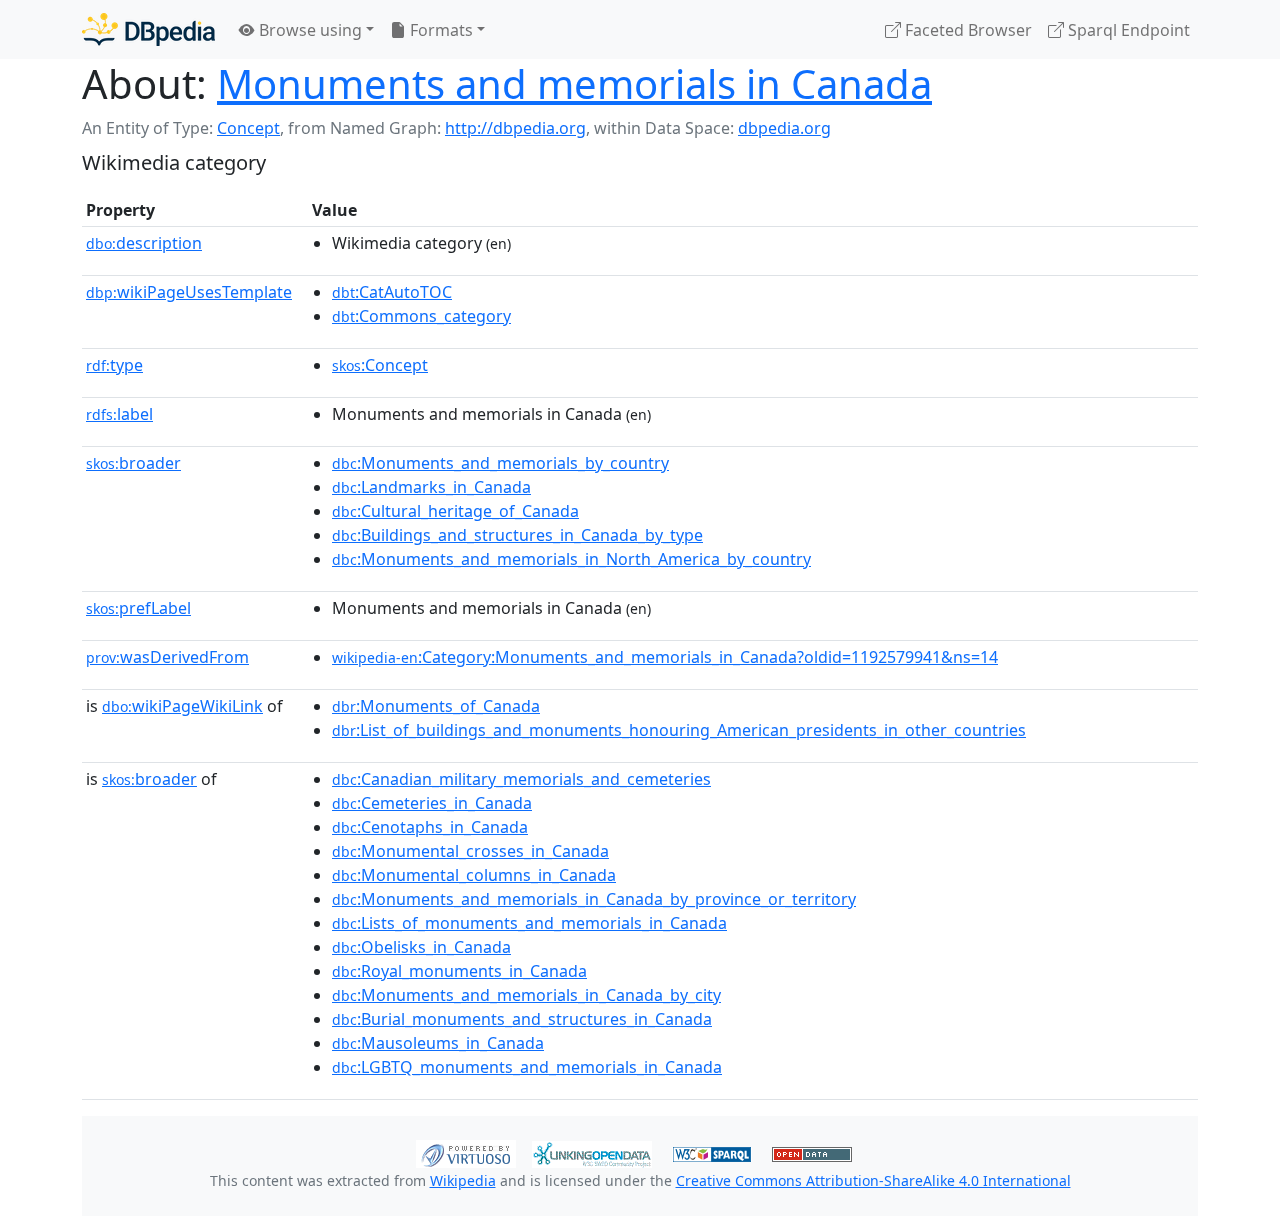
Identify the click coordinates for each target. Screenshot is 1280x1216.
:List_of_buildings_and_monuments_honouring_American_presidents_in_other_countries (679, 730)
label (119, 414)
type (114, 365)
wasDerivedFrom (167, 657)
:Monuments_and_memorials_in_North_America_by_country (571, 559)
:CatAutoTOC (392, 292)
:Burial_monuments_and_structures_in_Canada (522, 1019)
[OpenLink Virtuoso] (466, 1152)
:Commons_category (421, 316)
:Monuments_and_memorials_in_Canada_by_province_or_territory (594, 899)
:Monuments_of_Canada (436, 706)
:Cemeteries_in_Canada (432, 803)
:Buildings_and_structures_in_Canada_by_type (517, 535)
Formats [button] (439, 30)
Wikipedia (463, 1180)
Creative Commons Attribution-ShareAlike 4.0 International (873, 1180)
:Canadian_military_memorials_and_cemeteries (521, 779)
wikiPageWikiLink (182, 706)
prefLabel (138, 608)
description (144, 243)
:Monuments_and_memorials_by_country (500, 463)
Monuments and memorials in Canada (574, 83)
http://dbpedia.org (515, 128)
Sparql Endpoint (1127, 30)
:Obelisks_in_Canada (421, 947)
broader (133, 463)
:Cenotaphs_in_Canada (430, 827)
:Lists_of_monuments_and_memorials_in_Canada (529, 923)
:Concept (380, 365)
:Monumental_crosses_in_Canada (470, 851)
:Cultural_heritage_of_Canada (455, 511)
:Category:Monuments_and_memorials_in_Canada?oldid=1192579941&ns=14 (665, 657)
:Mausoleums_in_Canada (438, 1043)
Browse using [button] (308, 30)
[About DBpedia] (148, 29)
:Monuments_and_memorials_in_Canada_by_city (526, 995)
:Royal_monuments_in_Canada (459, 971)
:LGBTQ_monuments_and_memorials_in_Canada (527, 1067)
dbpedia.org (784, 128)
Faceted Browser (966, 30)
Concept (248, 128)
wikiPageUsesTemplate (189, 292)
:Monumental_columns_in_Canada (474, 875)
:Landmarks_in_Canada (431, 487)
